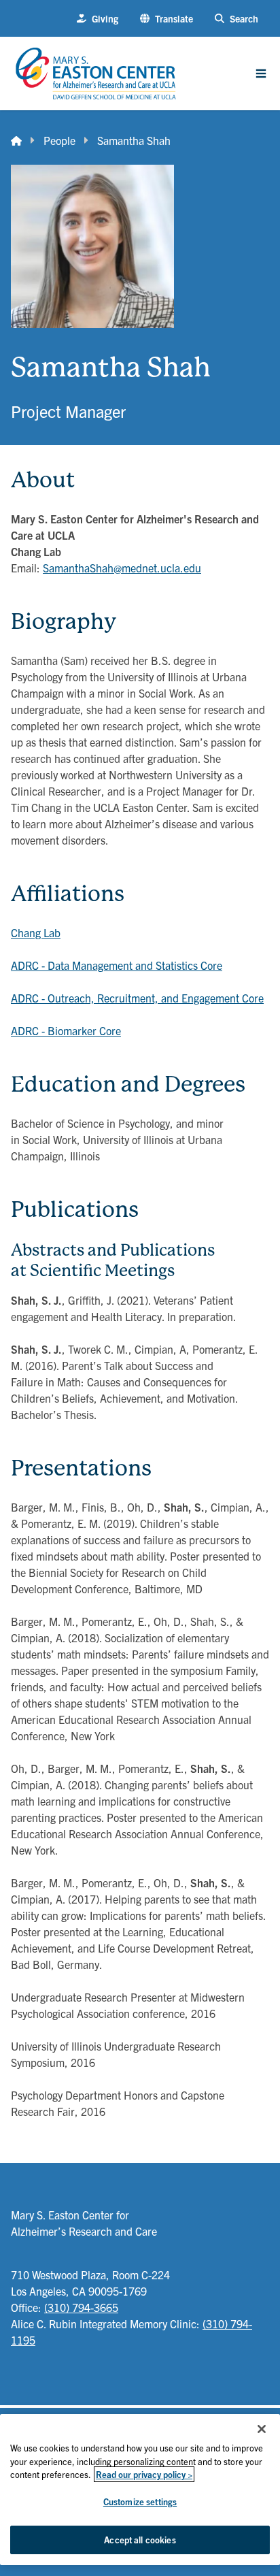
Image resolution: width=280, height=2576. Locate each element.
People (59, 140)
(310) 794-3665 (81, 2307)
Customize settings (140, 2501)
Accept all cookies (140, 2540)
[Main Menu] (261, 74)
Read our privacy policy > (144, 2474)
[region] (140, 2490)
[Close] (262, 2429)
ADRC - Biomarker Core (66, 1030)
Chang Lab (36, 932)
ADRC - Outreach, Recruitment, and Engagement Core (137, 998)
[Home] (16, 140)
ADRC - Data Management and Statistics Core (117, 965)
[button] (167, 19)
